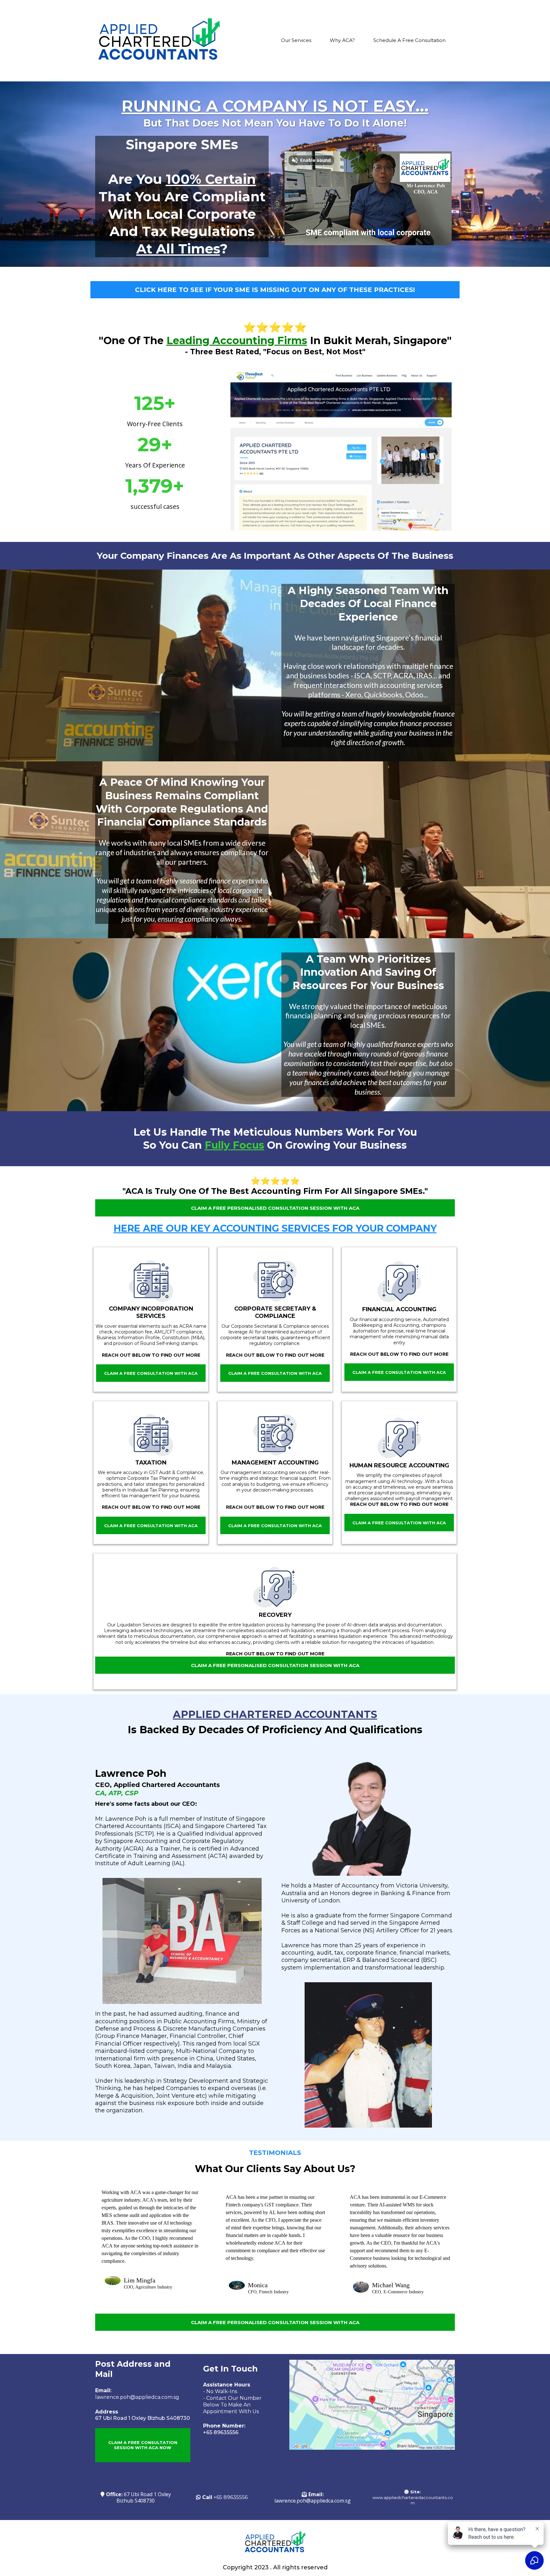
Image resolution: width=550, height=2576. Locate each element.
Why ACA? (342, 40)
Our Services (296, 40)
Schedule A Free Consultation (409, 40)
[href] (372, 2405)
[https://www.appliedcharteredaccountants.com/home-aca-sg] (159, 41)
